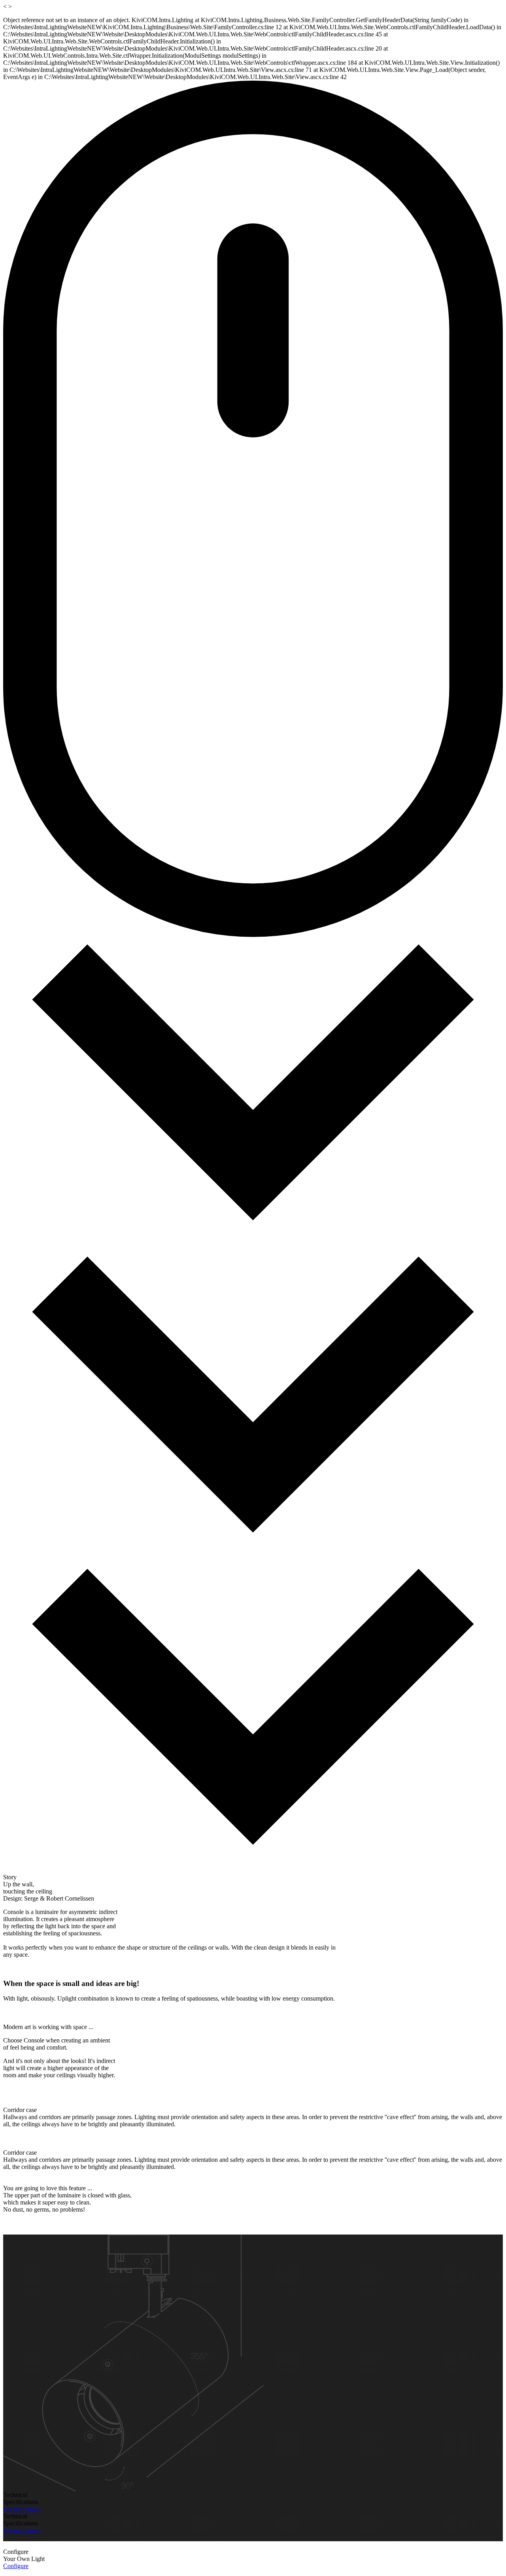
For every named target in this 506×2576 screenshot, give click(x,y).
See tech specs (21, 2509)
